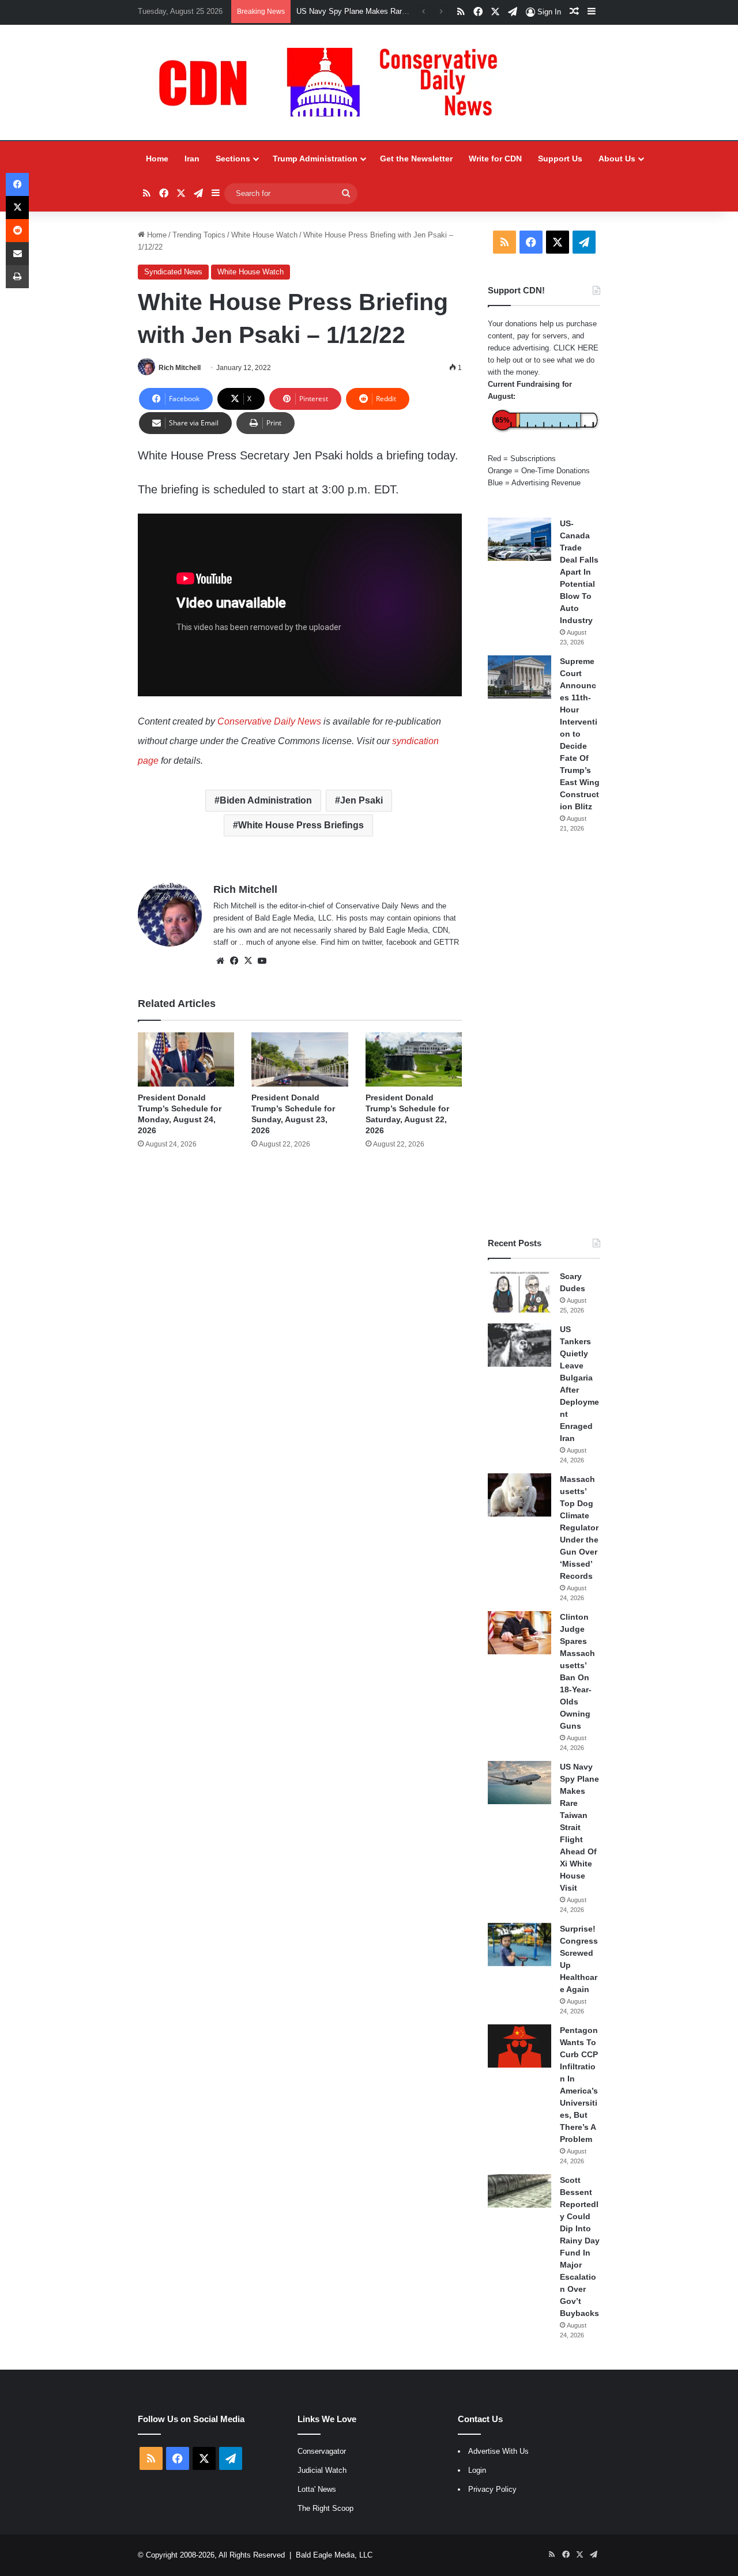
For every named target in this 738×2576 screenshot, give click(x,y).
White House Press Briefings (301, 825)
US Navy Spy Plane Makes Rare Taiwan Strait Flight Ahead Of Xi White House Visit (579, 1827)
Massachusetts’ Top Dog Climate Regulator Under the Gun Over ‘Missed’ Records (579, 1528)
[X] (248, 961)
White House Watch (264, 235)
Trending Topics (199, 235)
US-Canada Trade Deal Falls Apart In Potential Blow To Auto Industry (579, 572)
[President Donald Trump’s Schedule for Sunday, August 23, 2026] (300, 1059)
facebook (402, 942)
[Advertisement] (544, 1035)
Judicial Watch (322, 2470)
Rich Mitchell (180, 368)
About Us (617, 159)
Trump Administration (315, 159)
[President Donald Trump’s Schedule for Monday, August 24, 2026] (186, 1059)
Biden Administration (266, 800)
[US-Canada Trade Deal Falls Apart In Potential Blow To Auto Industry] (519, 539)
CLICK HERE (576, 348)
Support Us (560, 159)
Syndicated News (173, 272)
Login (477, 2470)
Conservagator (322, 2451)
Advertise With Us (498, 2451)
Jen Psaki (362, 800)
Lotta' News (317, 2489)
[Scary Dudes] (519, 1292)
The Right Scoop (325, 2508)
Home (157, 159)
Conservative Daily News (269, 721)
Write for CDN (495, 159)
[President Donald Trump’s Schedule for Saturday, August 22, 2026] (414, 1059)
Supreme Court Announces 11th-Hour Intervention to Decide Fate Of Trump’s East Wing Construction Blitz (580, 734)
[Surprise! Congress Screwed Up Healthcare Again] (519, 1945)
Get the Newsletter (416, 159)
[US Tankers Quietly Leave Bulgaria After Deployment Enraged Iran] (519, 1345)
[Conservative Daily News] (334, 82)
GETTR (446, 942)
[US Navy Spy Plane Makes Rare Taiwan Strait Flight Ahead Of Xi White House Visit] (519, 1783)
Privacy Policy (492, 2489)
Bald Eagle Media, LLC (334, 2555)
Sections (233, 159)
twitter (372, 942)
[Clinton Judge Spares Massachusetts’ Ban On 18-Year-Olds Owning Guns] (519, 1633)
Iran (192, 159)
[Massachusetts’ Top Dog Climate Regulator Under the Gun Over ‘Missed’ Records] (519, 1495)
